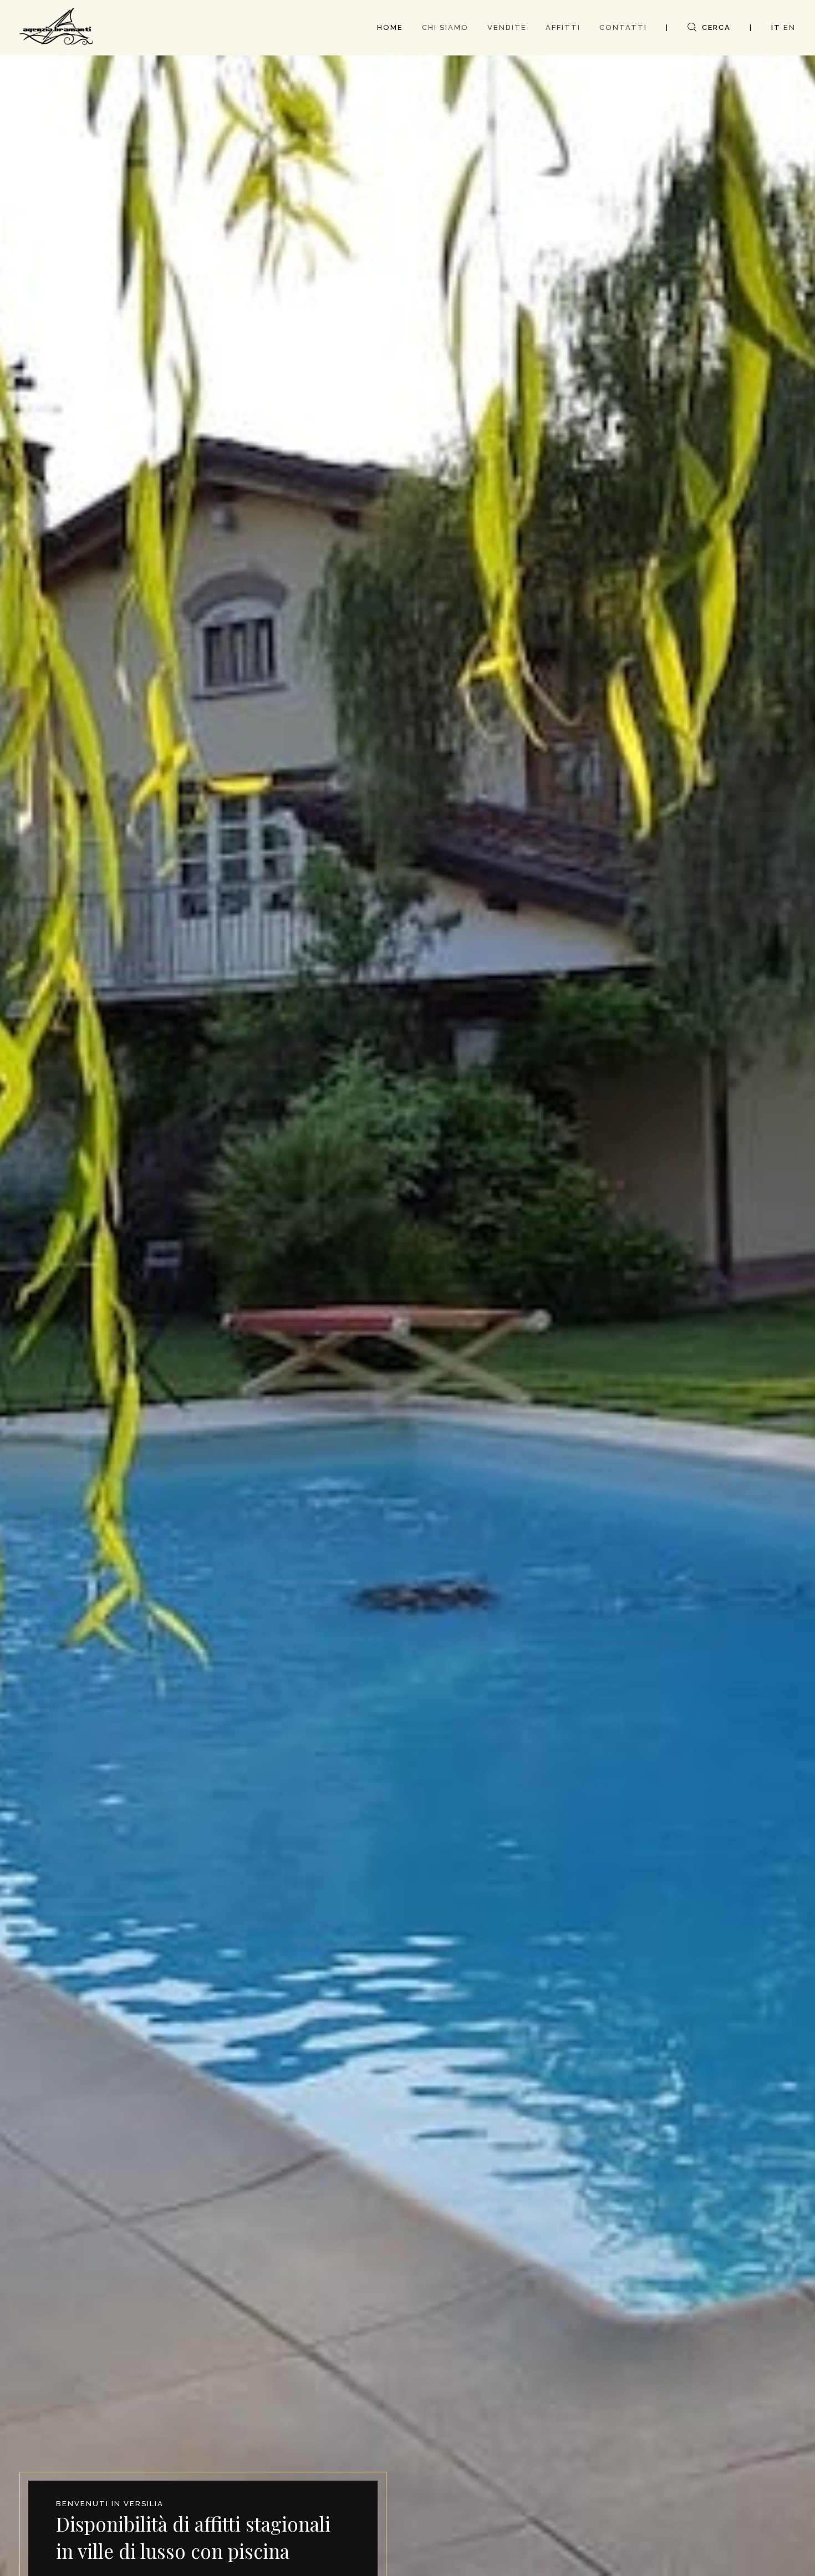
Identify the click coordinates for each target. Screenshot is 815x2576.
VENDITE (507, 27)
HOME (390, 27)
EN (789, 27)
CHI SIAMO (445, 27)
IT (776, 27)
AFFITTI (563, 27)
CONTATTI (623, 27)
